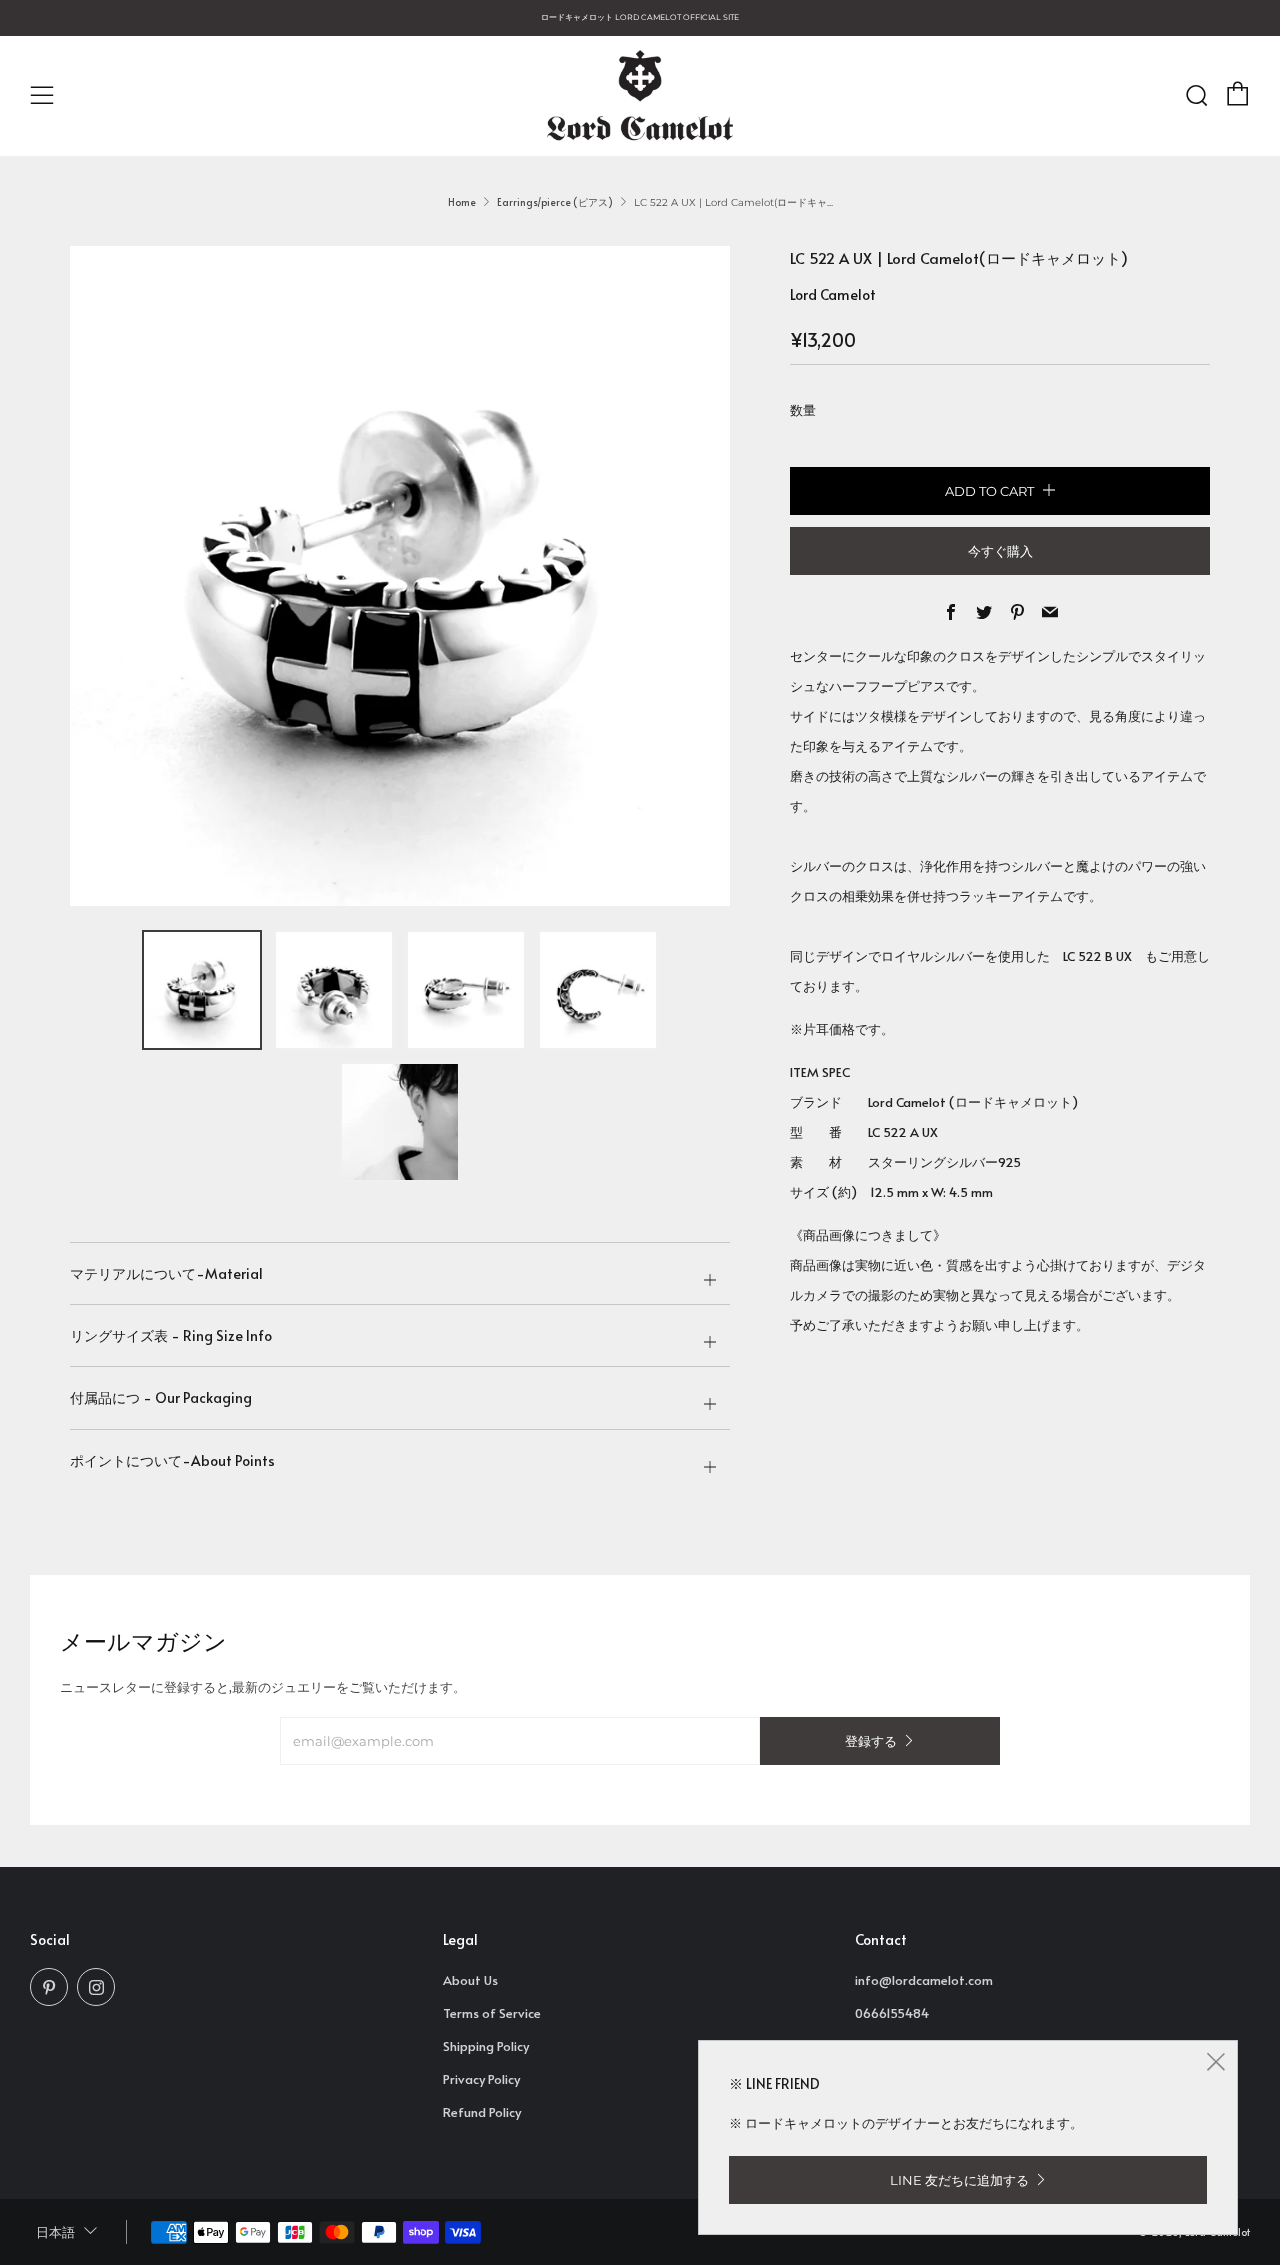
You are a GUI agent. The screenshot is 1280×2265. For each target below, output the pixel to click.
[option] (400, 576)
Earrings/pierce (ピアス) (555, 202)
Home (462, 202)
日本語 (55, 2232)
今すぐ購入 (1000, 551)
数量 (803, 410)
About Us (470, 1980)
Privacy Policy (481, 2079)
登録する (871, 1741)
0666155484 (892, 2013)
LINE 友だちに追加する (959, 2180)
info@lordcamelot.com (924, 1980)
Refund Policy (482, 2112)
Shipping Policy (486, 2046)
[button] (202, 990)
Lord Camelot (833, 294)
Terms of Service (492, 2013)
